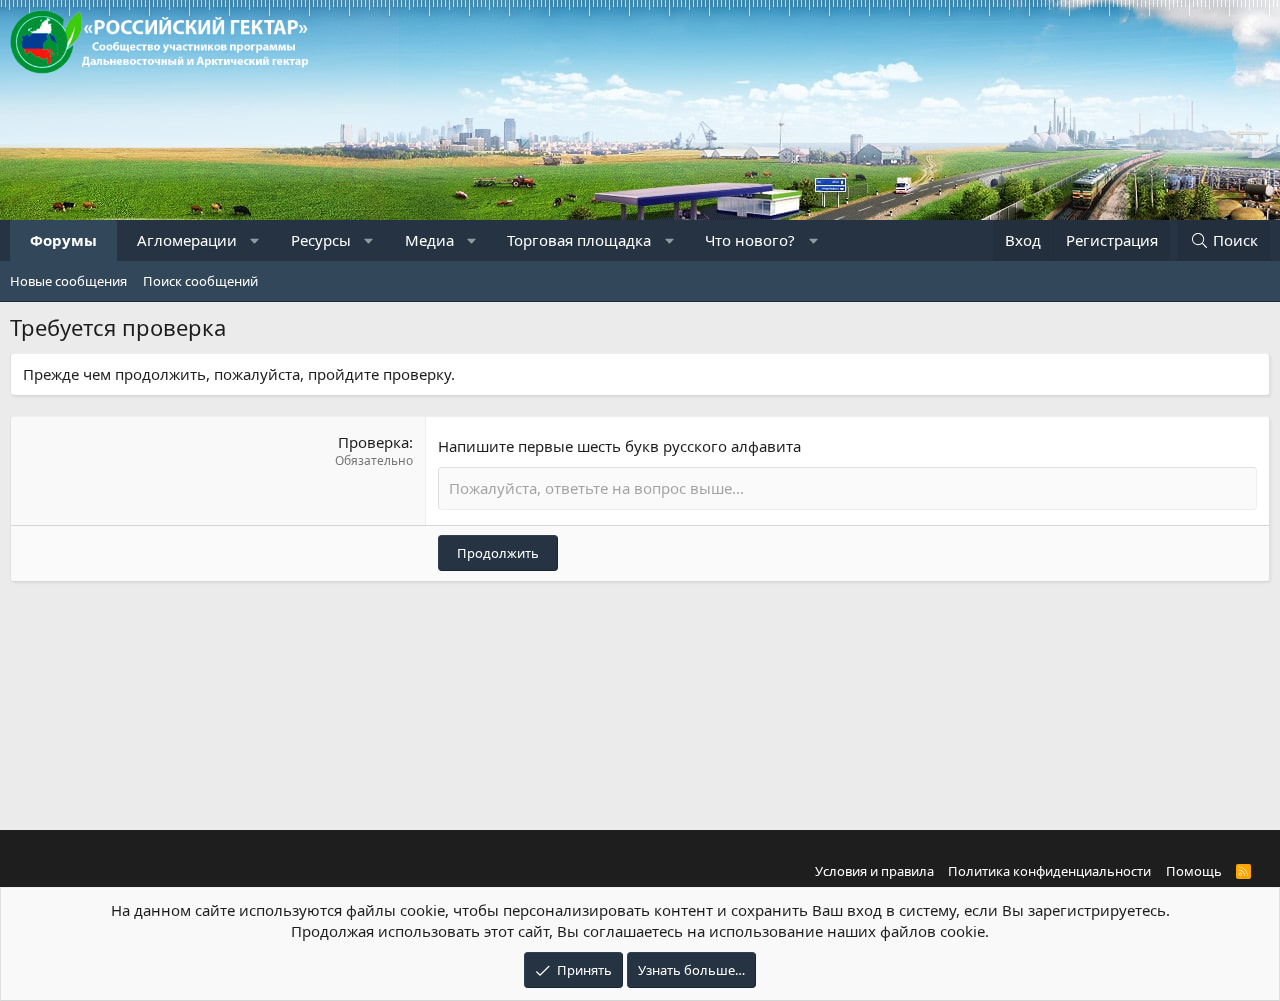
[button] (255, 240)
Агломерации (187, 240)
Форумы (63, 240)
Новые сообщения (68, 281)
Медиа (429, 240)
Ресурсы (321, 240)
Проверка (373, 442)
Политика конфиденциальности (1049, 871)
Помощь (1194, 871)
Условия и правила (874, 871)
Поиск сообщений (200, 281)
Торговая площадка (579, 240)
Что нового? (750, 240)
